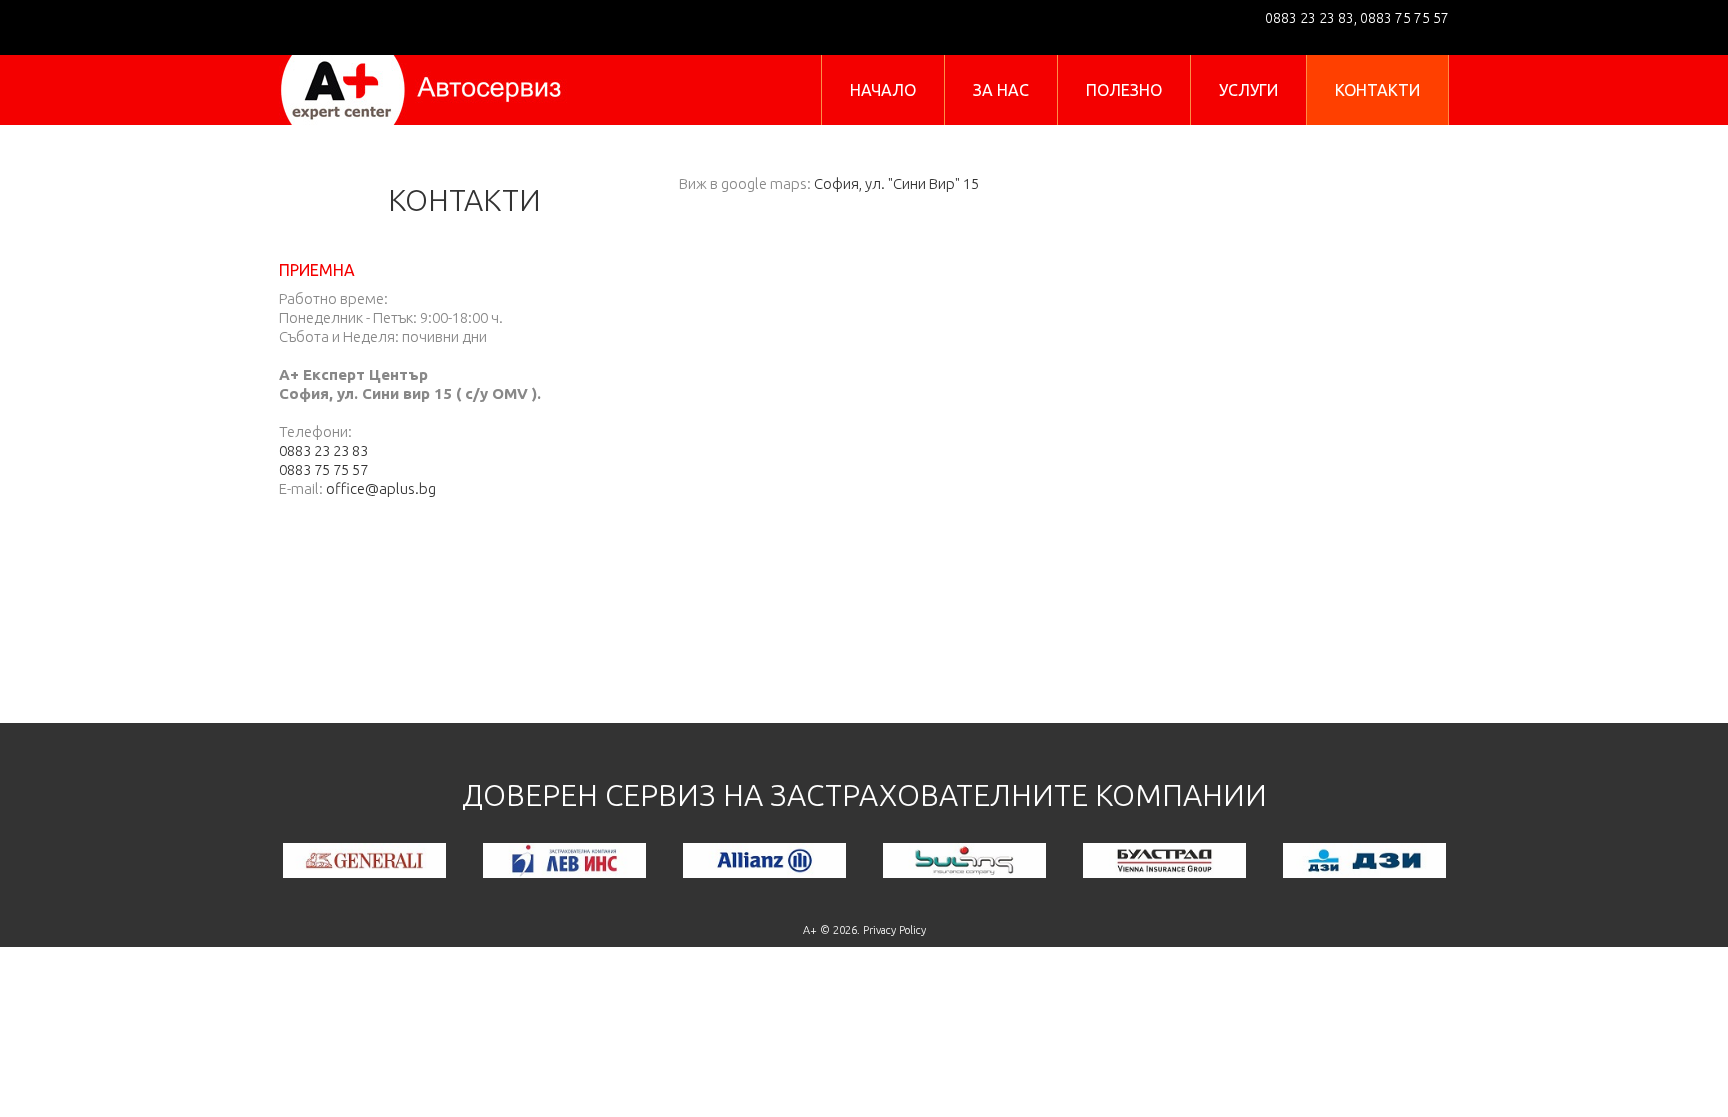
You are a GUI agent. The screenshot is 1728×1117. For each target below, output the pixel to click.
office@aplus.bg (381, 488)
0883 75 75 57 (1403, 18)
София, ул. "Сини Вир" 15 (896, 183)
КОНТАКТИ (1377, 90)
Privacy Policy (894, 930)
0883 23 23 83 (1309, 18)
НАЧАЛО (883, 90)
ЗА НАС (1001, 90)
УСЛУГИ (1248, 90)
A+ (810, 930)
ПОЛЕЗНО (1124, 90)
